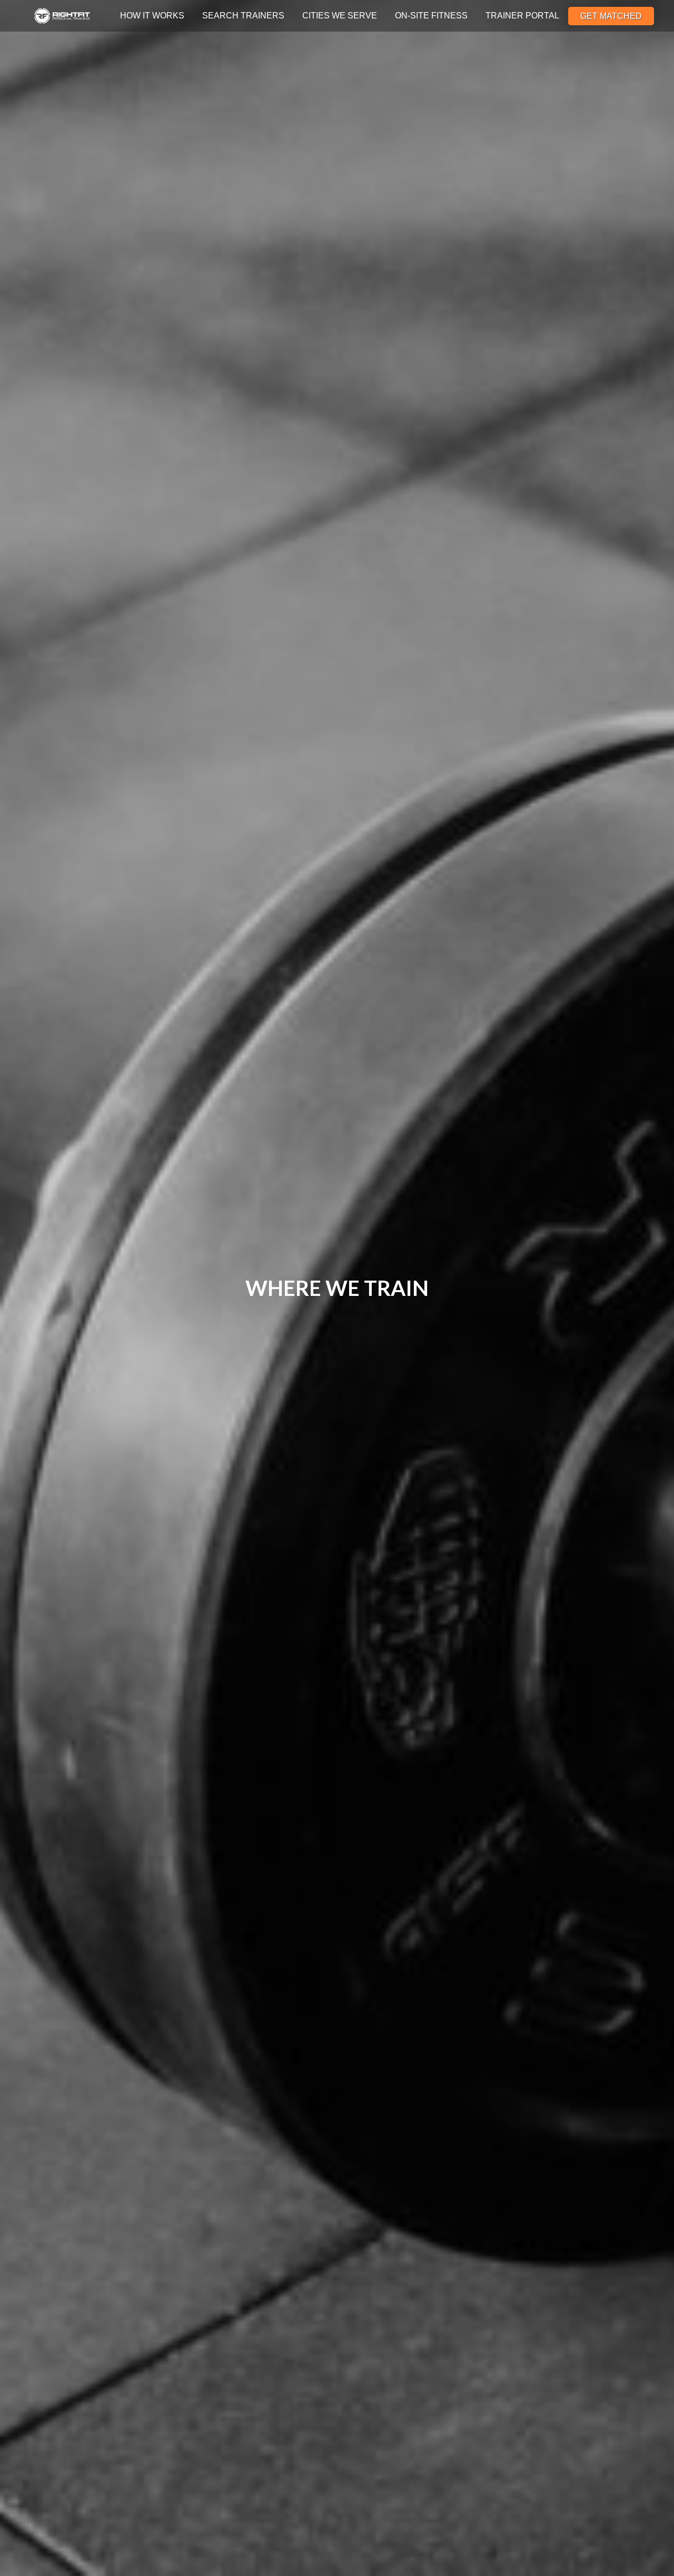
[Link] (62, 16)
